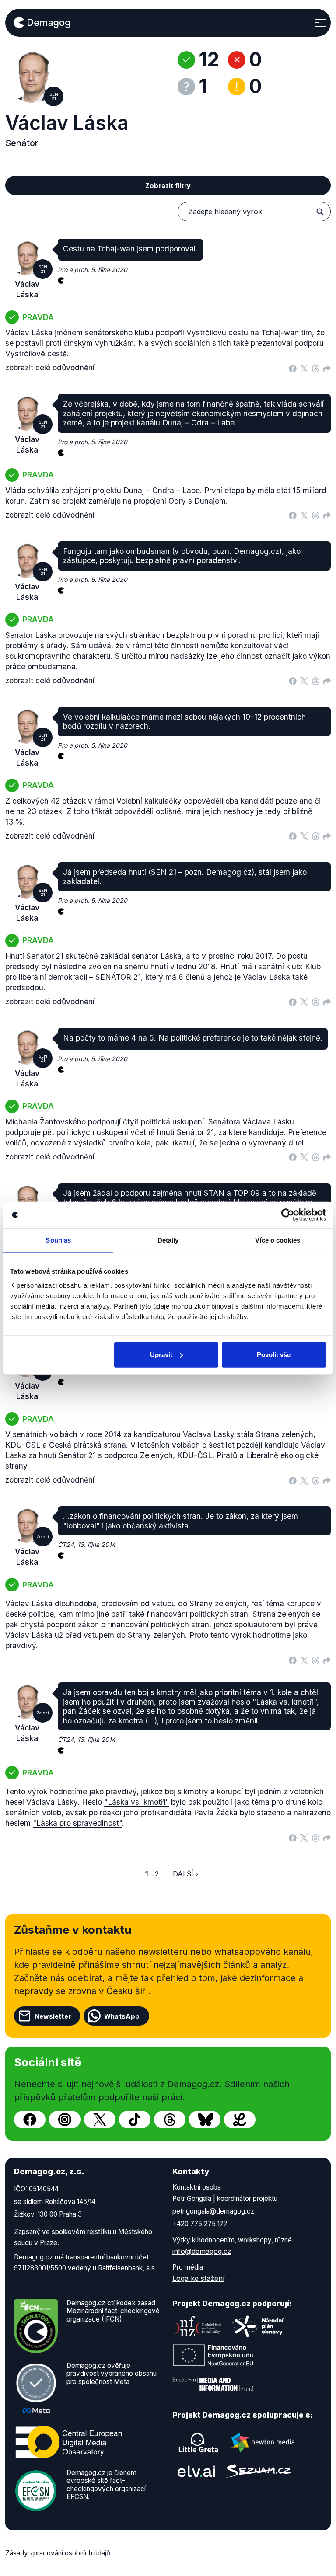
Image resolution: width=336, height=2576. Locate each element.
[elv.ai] (196, 2471)
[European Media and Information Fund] (213, 2384)
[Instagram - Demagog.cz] (65, 2120)
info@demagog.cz (202, 2251)
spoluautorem (259, 1624)
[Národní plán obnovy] (258, 2326)
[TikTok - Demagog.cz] (135, 2120)
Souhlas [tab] (58, 1240)
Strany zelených (218, 1603)
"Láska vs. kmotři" (136, 1802)
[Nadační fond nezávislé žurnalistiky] (199, 2326)
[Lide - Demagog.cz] (240, 2120)
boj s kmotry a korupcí (204, 1791)
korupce (300, 1603)
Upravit (161, 1354)
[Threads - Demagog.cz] (170, 2120)
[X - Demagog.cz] (100, 2120)
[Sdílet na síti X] (304, 368)
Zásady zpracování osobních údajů (58, 2553)
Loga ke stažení (198, 2278)
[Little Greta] (199, 2443)
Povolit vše (274, 1354)
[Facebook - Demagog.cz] (30, 2120)
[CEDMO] (69, 2442)
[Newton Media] (263, 2443)
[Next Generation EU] (213, 2355)
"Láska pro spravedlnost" (77, 1823)
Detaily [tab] (168, 1240)
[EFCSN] (36, 2490)
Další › (185, 1874)
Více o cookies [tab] (277, 1240)
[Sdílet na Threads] (315, 368)
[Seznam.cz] (259, 2471)
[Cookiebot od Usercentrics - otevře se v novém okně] (288, 1215)
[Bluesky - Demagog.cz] (205, 2120)
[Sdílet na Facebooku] (293, 368)
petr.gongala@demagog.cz (213, 2211)
